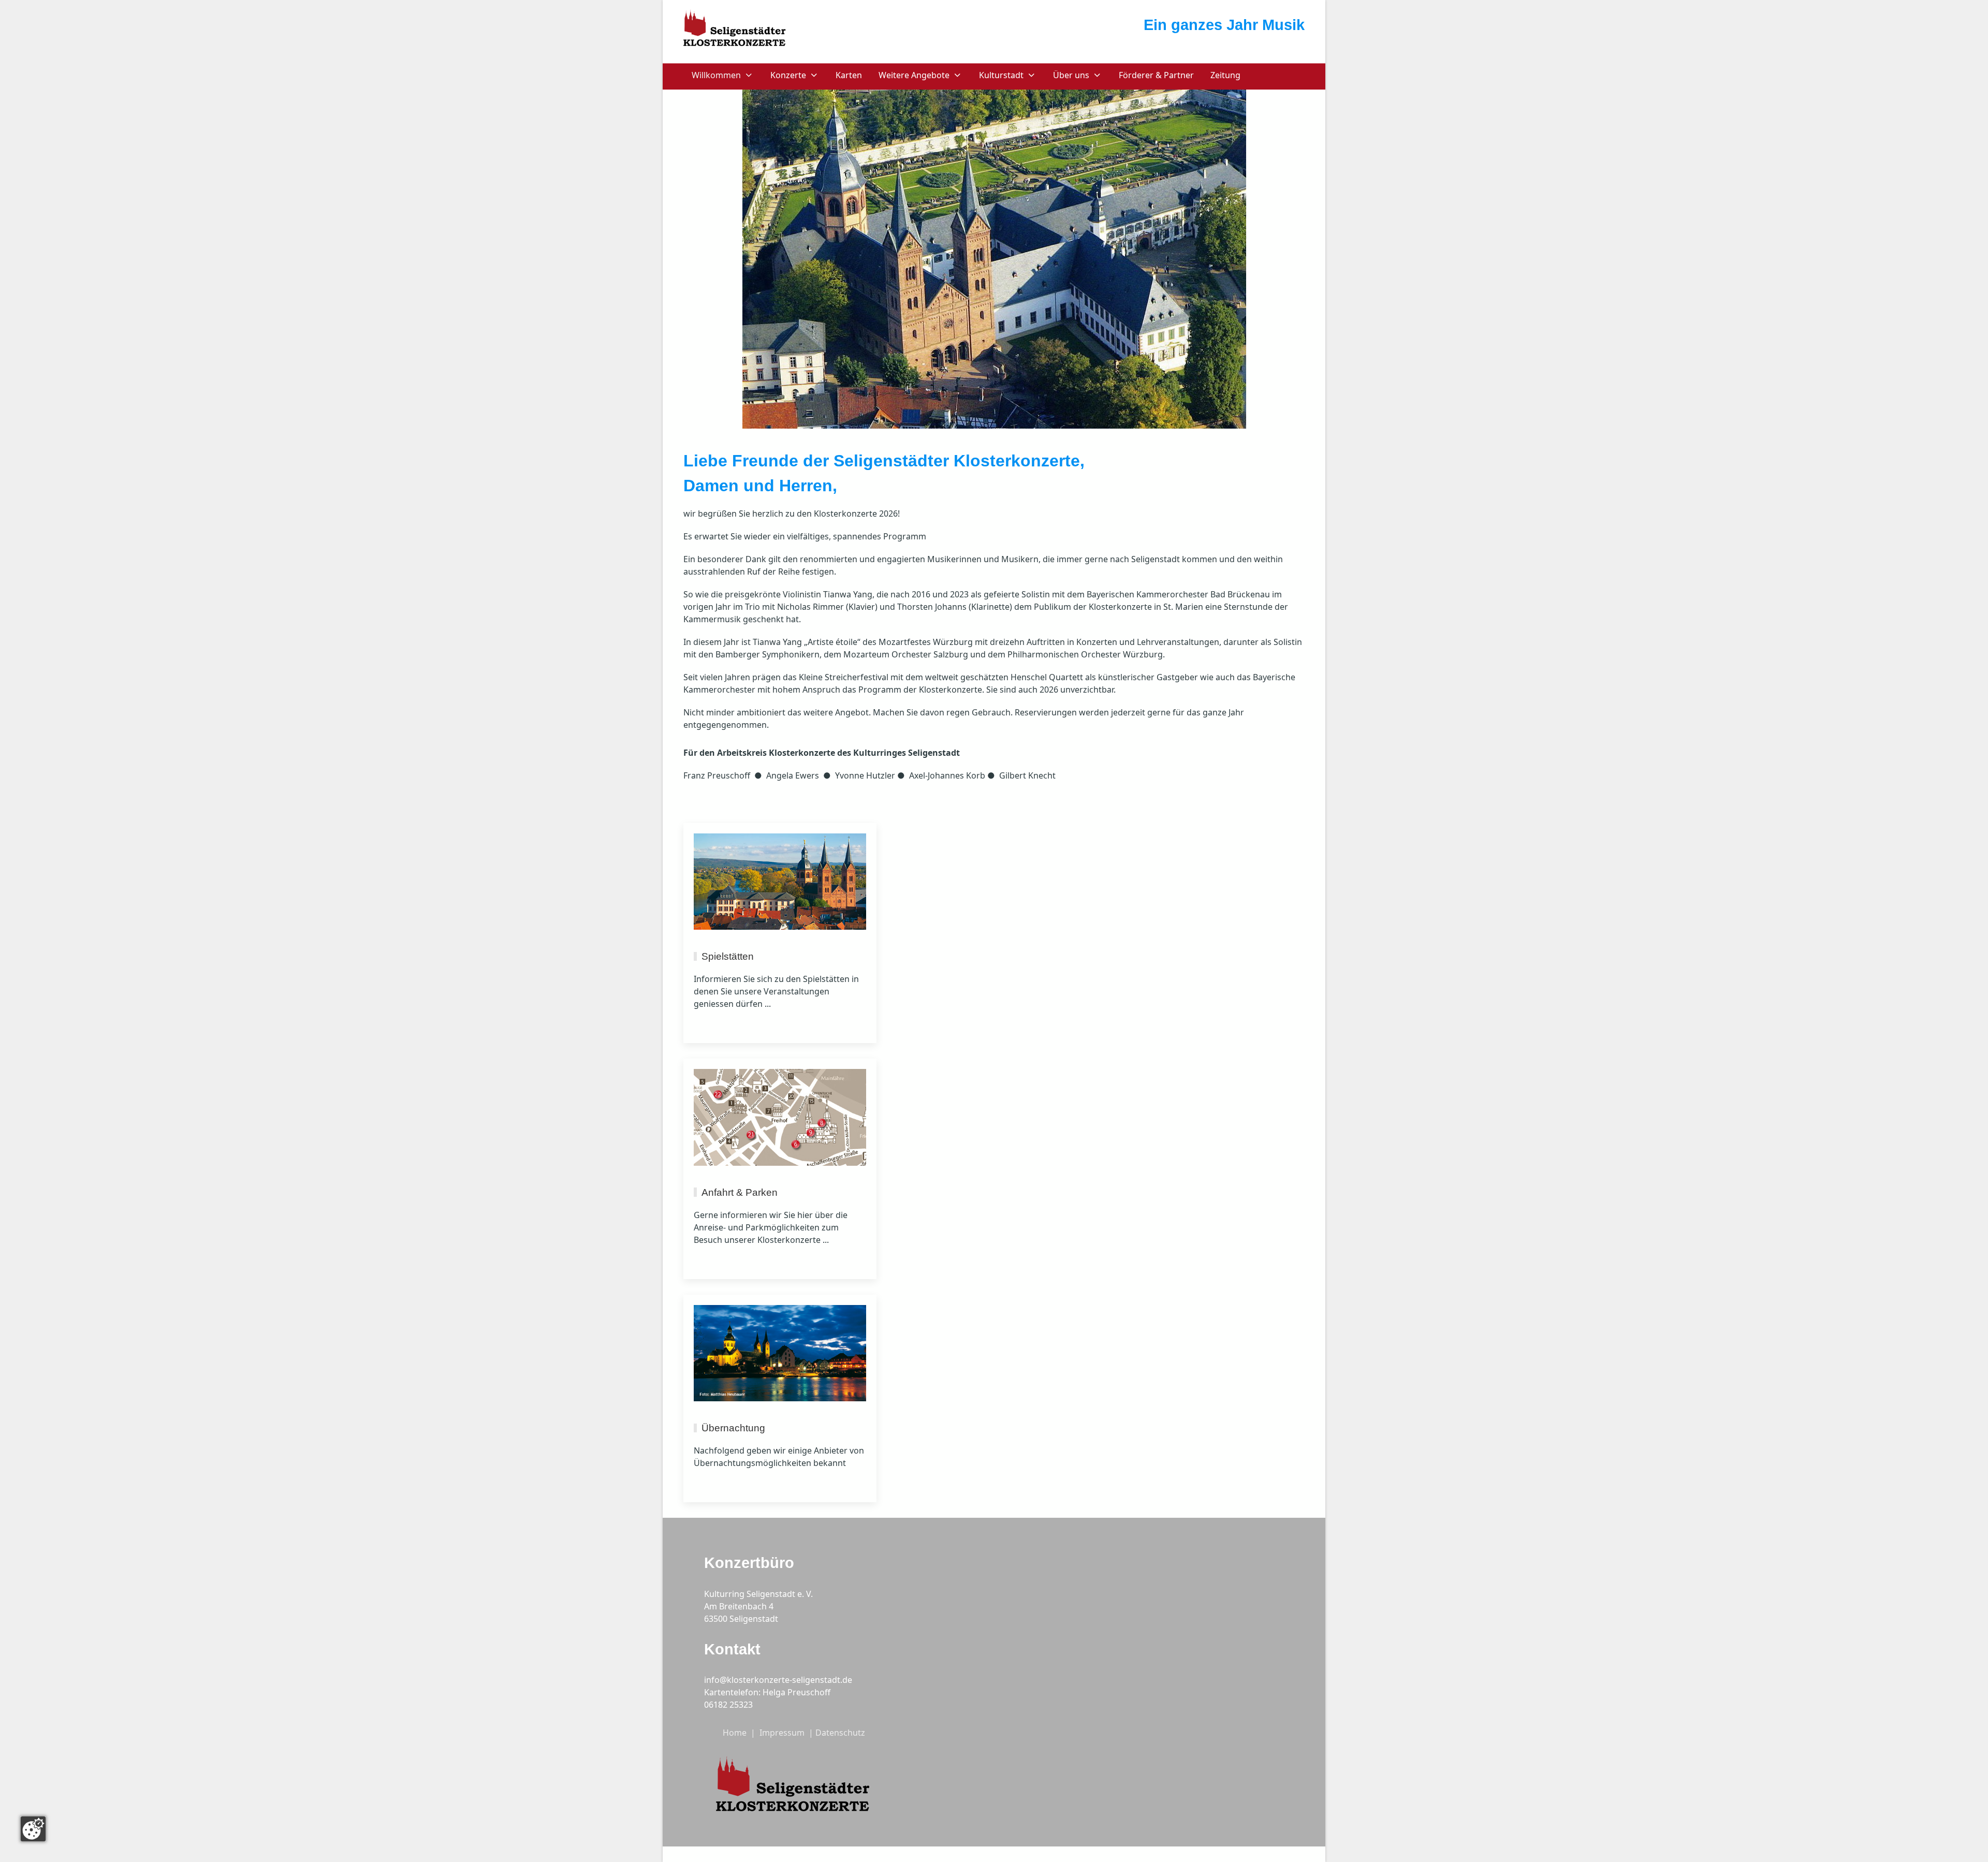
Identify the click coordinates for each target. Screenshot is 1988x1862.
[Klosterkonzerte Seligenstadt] (735, 30)
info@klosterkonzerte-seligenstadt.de (778, 1680)
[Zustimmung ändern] (33, 1829)
